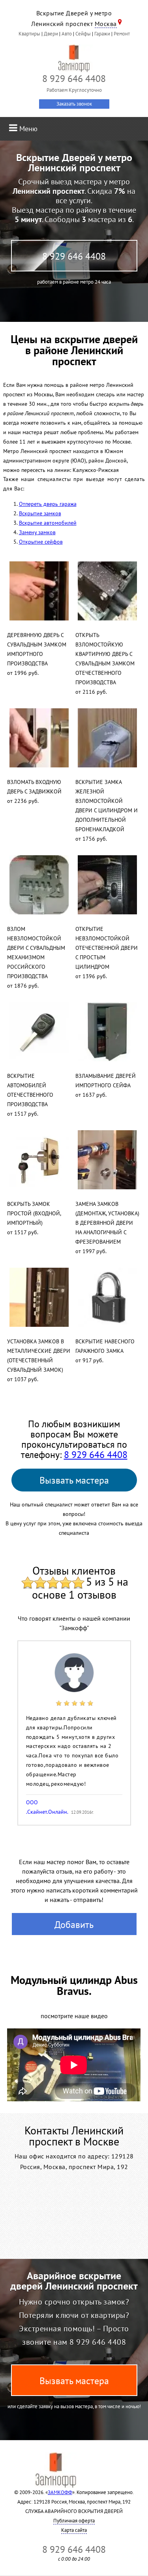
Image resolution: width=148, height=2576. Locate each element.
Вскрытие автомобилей (48, 523)
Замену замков (37, 532)
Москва (106, 24)
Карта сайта (74, 2530)
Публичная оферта (74, 2521)
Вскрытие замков (40, 513)
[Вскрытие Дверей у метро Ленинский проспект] (74, 58)
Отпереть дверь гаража (48, 504)
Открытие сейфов (41, 542)
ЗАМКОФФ (60, 2492)
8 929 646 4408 (74, 256)
